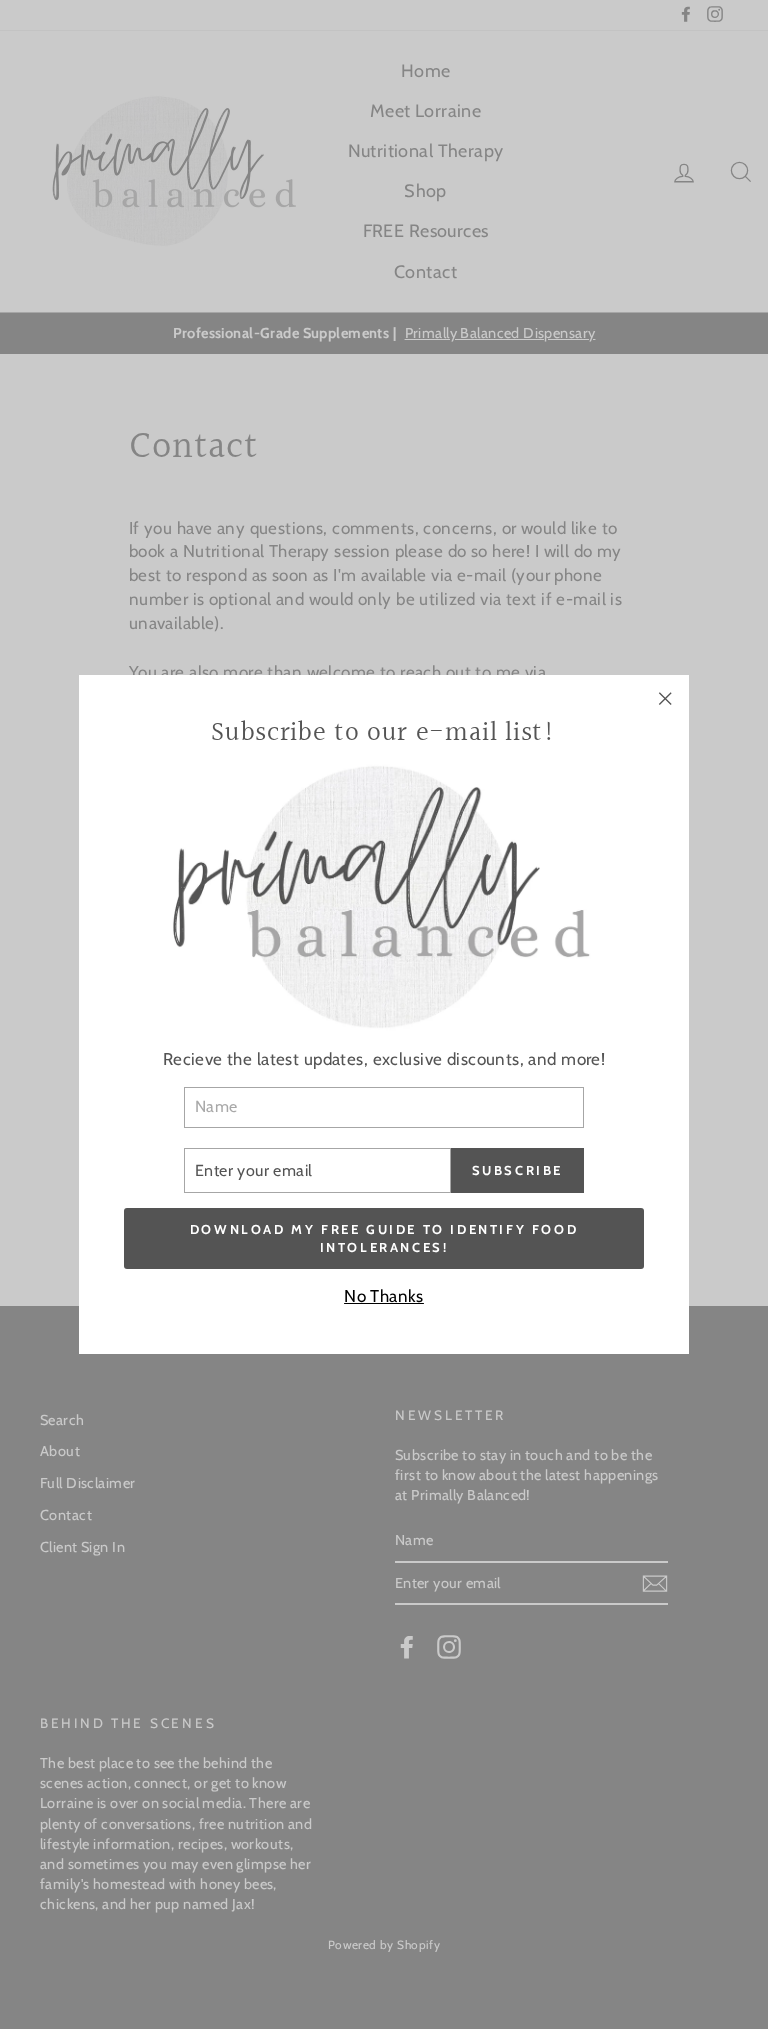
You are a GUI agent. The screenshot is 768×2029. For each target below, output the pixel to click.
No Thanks (384, 1296)
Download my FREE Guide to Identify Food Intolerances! (384, 1238)
